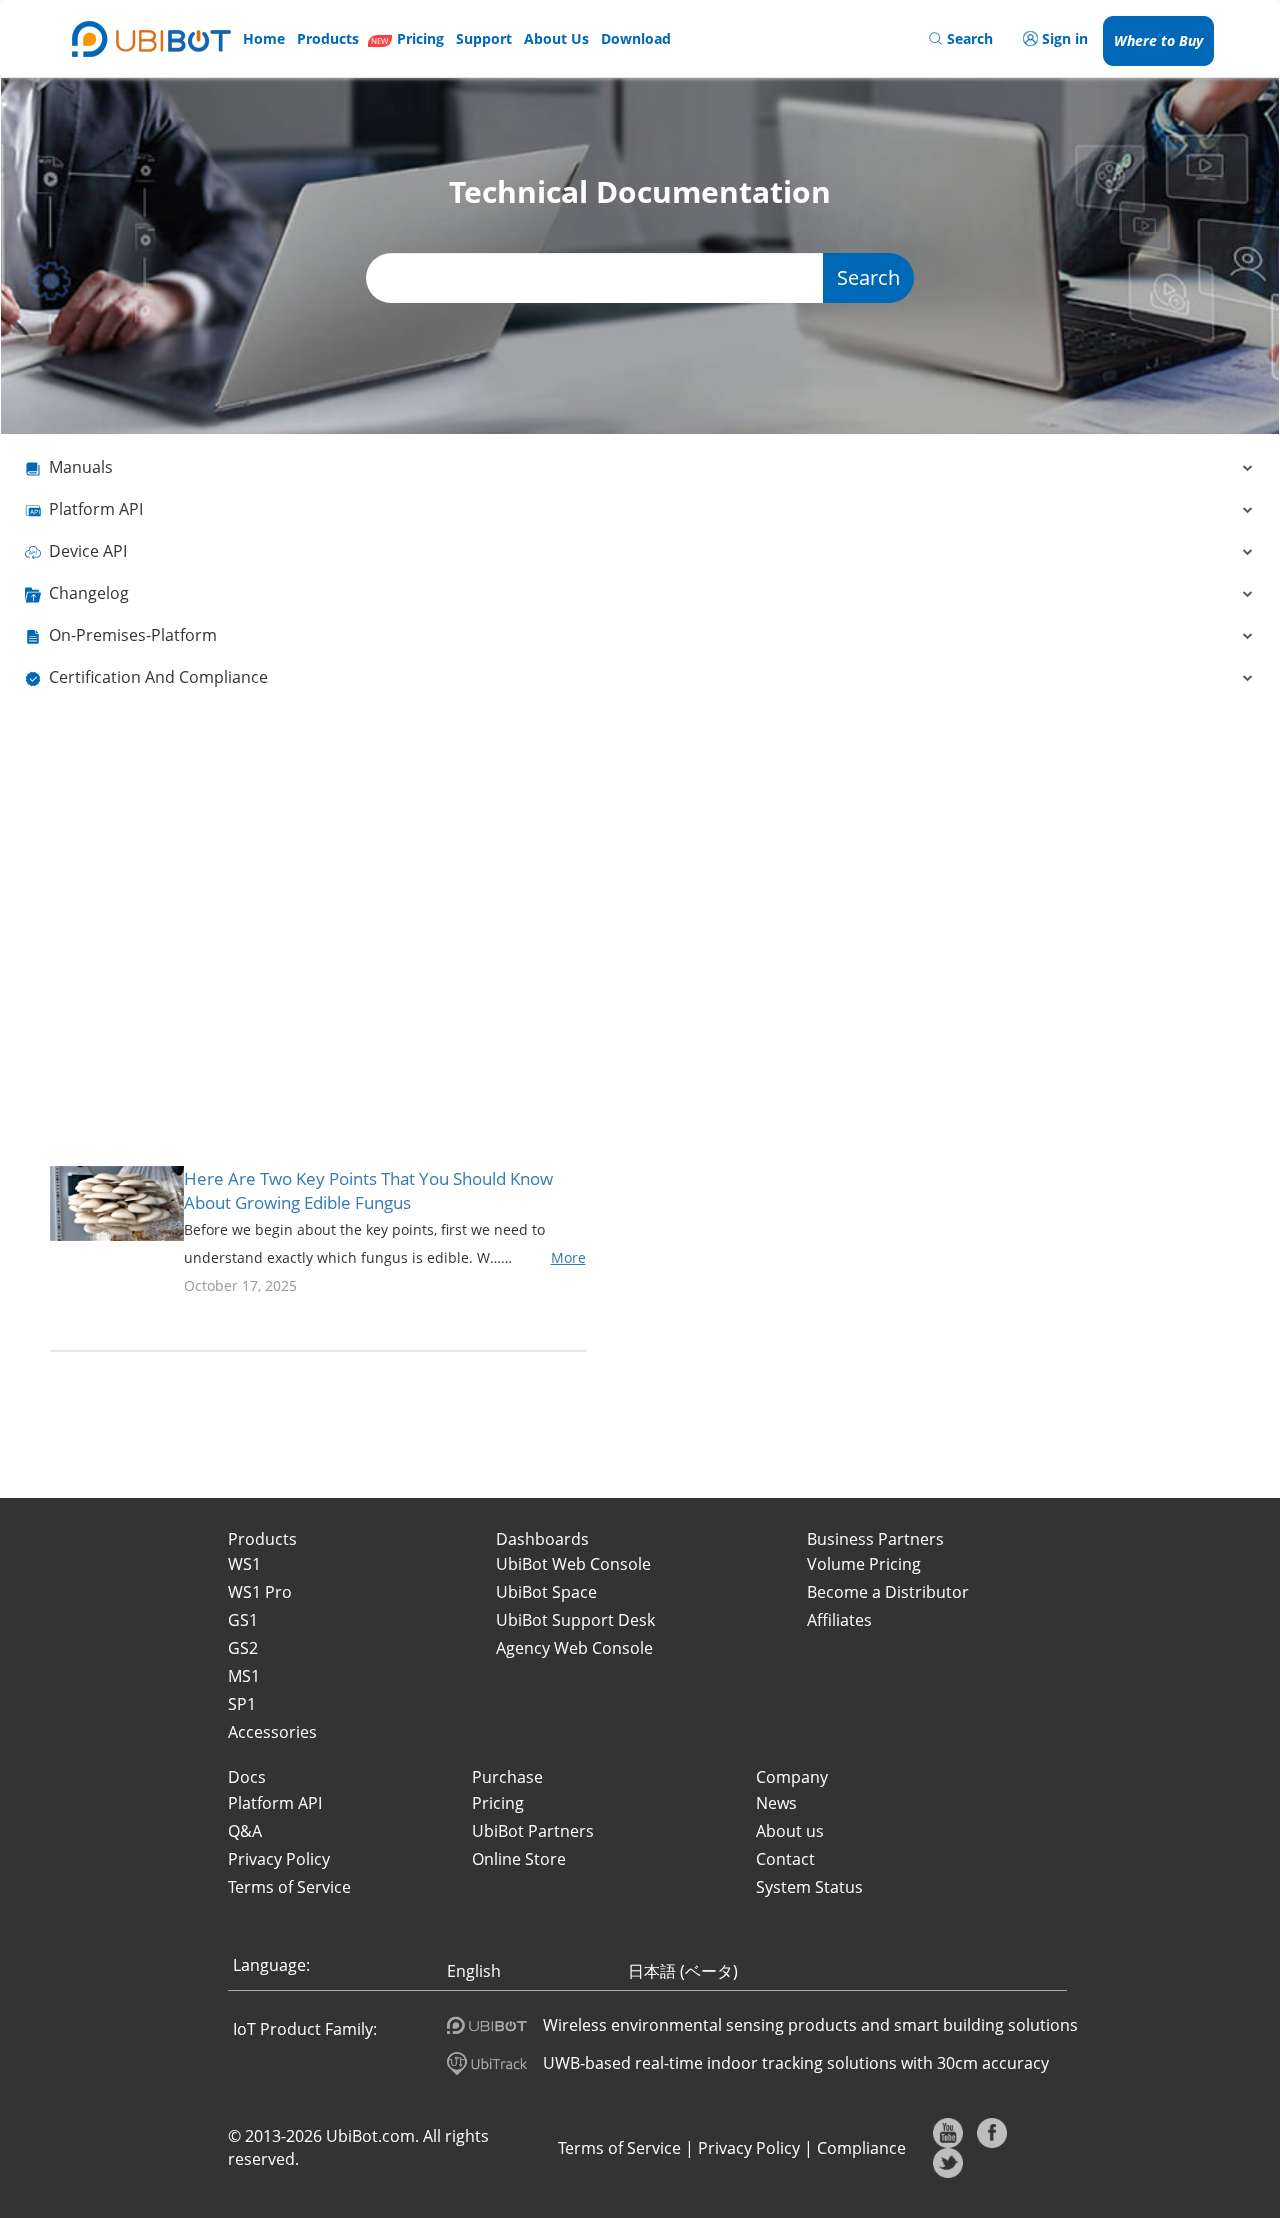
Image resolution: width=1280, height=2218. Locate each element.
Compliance (861, 2148)
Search (868, 277)
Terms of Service (619, 2148)
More (568, 1257)
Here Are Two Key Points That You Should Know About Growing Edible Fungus (368, 1190)
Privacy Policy (749, 2148)
